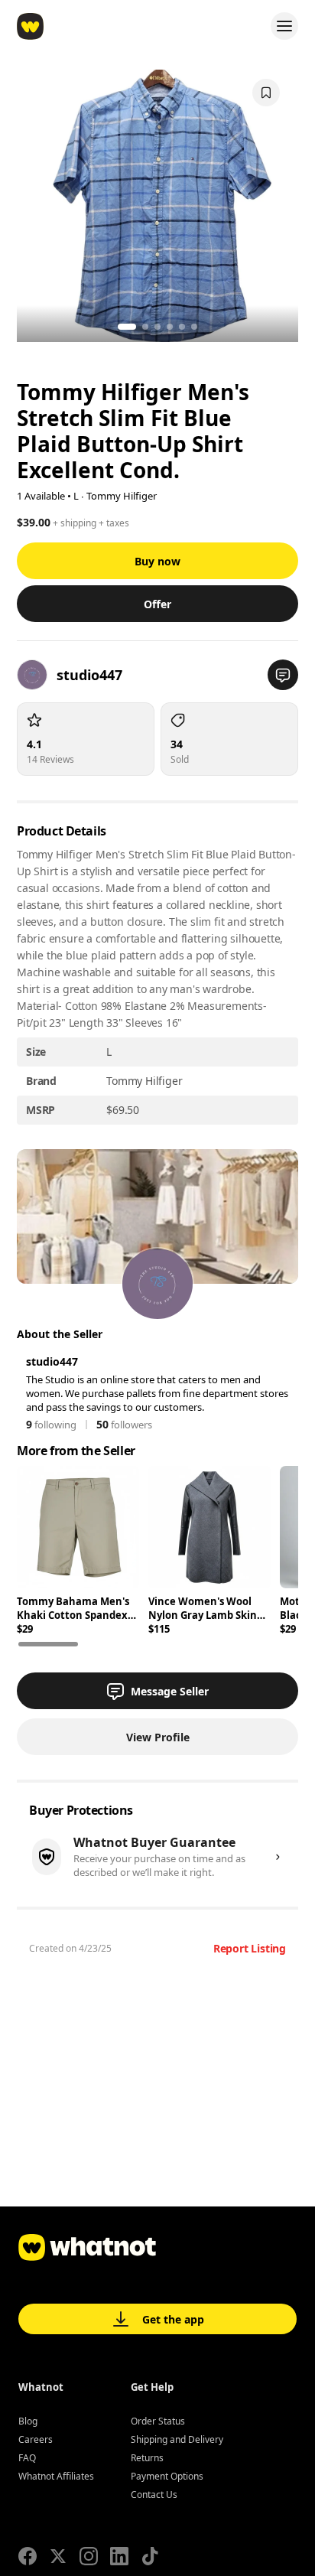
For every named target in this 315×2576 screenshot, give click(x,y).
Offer (157, 604)
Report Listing (250, 1948)
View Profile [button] (158, 1737)
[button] (283, 675)
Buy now (157, 561)
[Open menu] (284, 26)
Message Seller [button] (170, 1691)
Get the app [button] (173, 2319)
